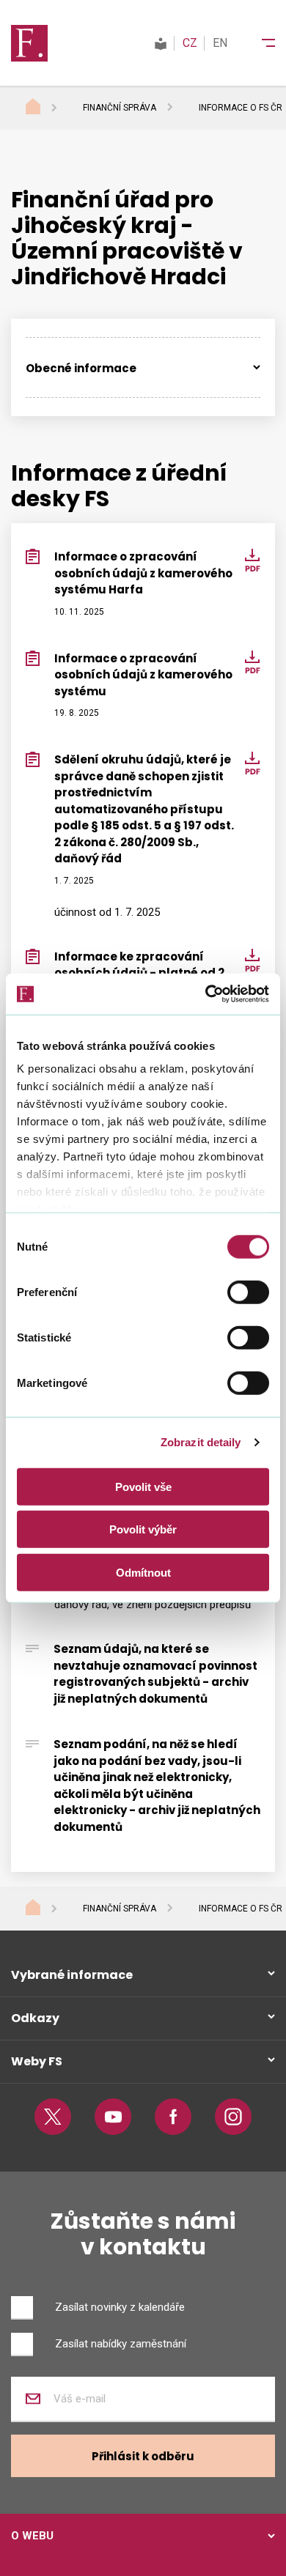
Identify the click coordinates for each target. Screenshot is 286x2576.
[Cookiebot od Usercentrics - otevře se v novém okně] (206, 994)
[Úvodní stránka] (47, 108)
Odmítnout (143, 1572)
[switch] (248, 1292)
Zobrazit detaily (201, 1442)
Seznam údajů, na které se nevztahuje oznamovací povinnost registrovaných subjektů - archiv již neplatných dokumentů (155, 1674)
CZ (190, 43)
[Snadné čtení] (161, 43)
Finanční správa (120, 108)
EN (220, 43)
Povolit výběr (143, 1529)
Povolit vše (143, 1486)
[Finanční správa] (29, 42)
